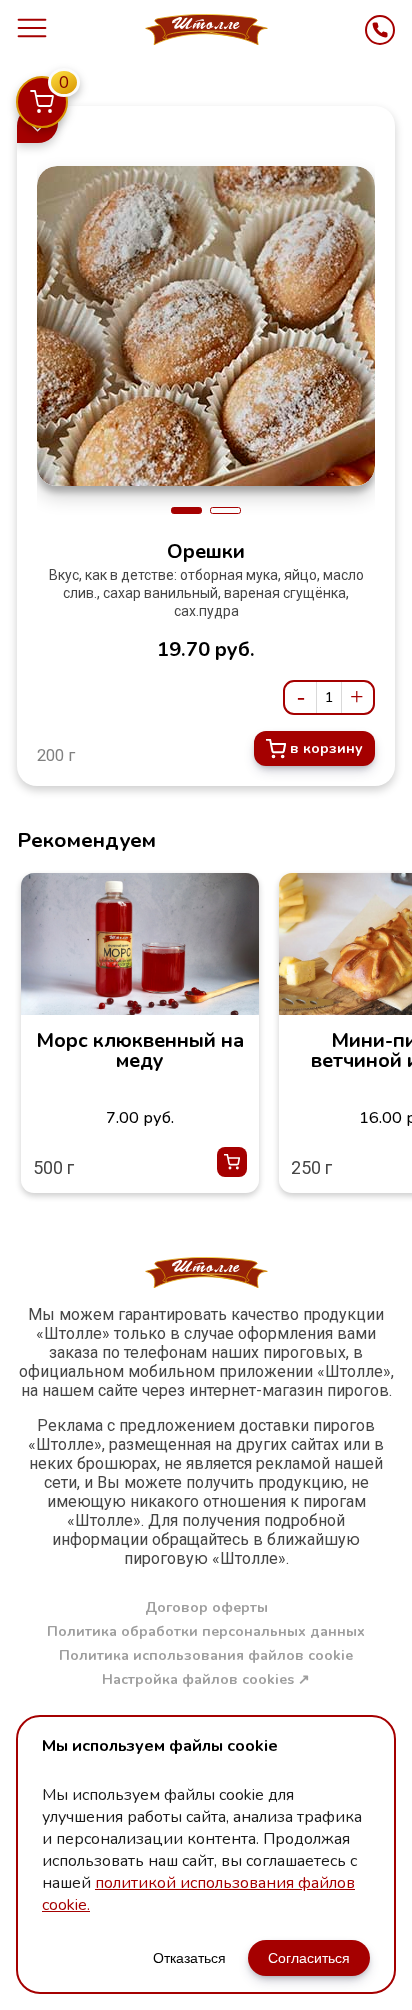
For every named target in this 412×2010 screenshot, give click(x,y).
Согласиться (309, 1958)
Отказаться (189, 1958)
